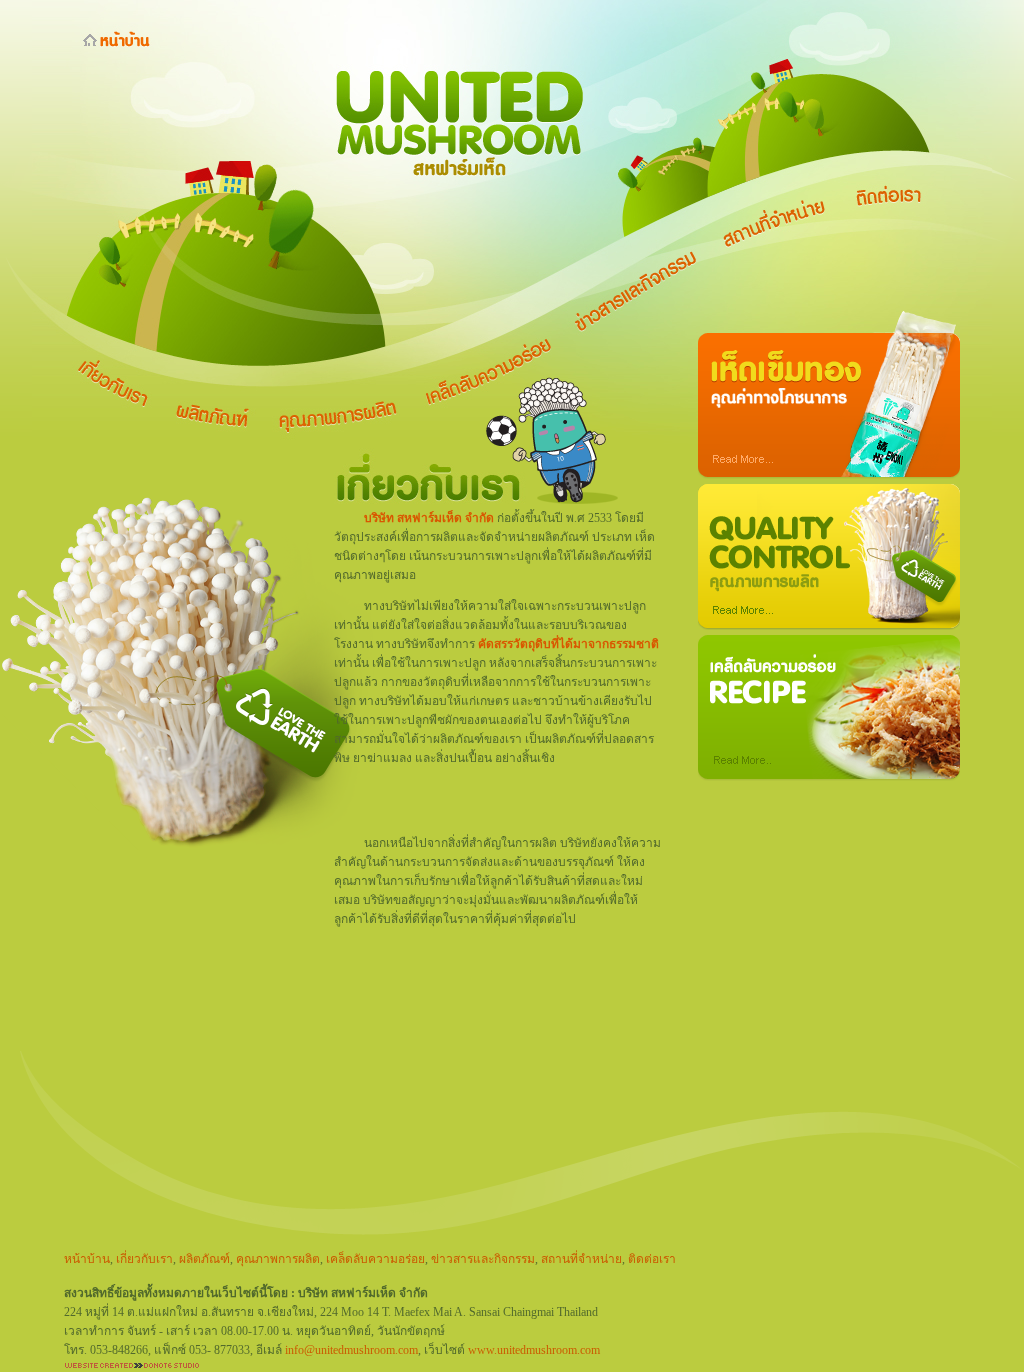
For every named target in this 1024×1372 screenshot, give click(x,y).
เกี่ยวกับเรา (144, 1259)
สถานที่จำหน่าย (581, 1259)
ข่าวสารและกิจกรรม (483, 1259)
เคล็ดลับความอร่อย (375, 1259)
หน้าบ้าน (87, 1259)
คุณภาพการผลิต (278, 1259)
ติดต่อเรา (652, 1259)
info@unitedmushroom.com (351, 1350)
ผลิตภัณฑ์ (204, 1259)
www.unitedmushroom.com (534, 1350)
